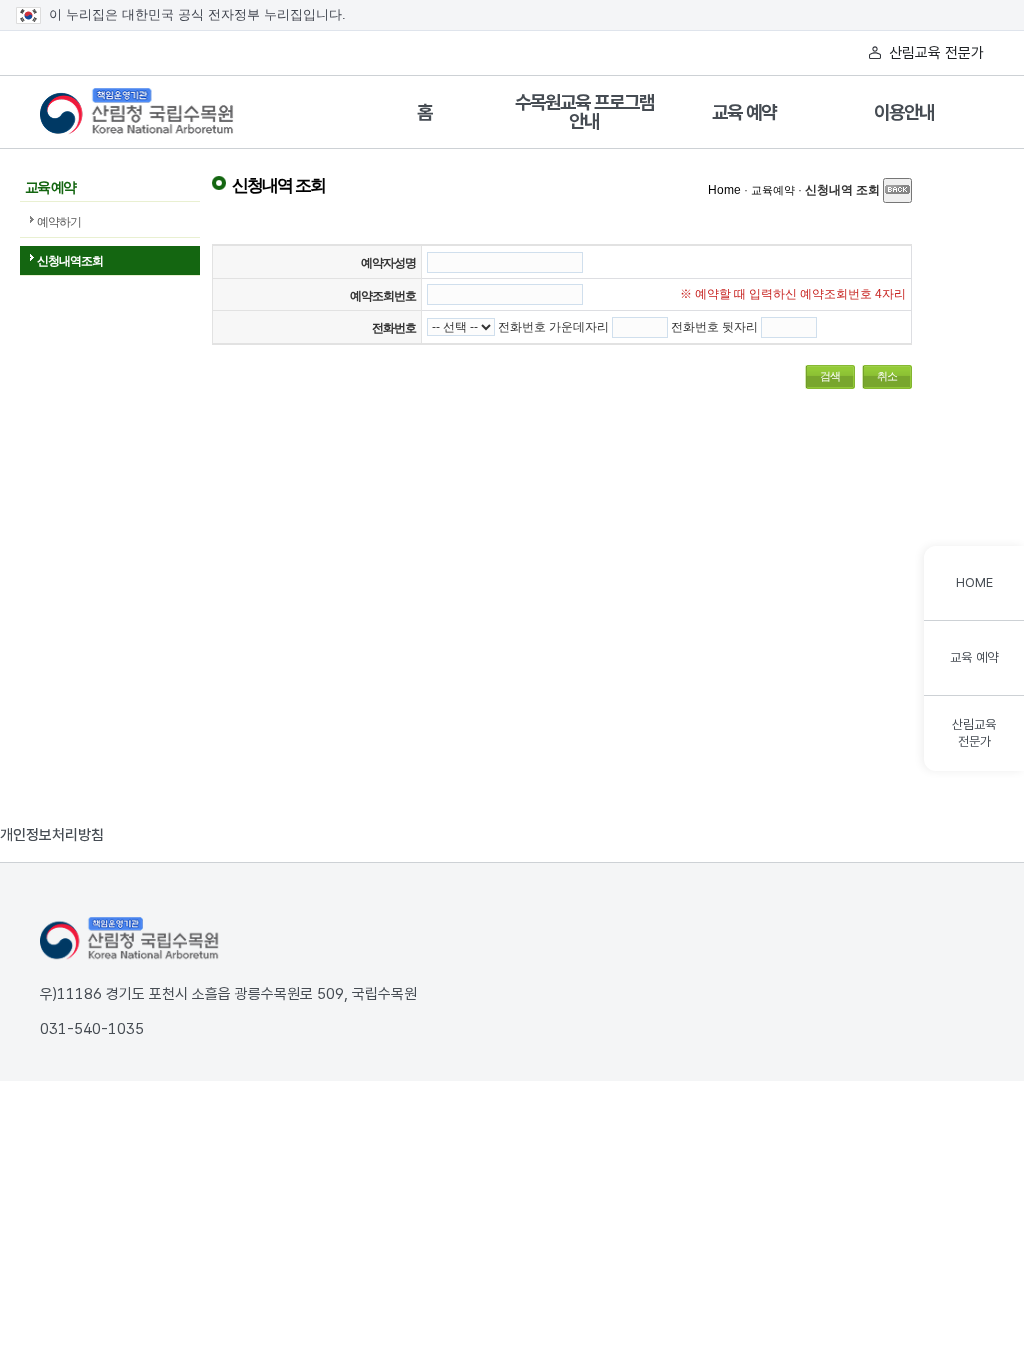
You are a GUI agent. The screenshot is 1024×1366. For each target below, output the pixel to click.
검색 (830, 376)
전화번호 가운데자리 (553, 327)
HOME (974, 582)
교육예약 (773, 190)
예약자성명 (388, 263)
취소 (887, 376)
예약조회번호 (383, 296)
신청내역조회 (70, 261)
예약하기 (59, 222)
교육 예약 (744, 112)
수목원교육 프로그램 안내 (584, 112)
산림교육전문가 (974, 733)
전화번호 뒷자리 (714, 327)
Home (724, 190)
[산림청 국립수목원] (130, 939)
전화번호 (394, 328)
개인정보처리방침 (52, 835)
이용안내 (904, 112)
